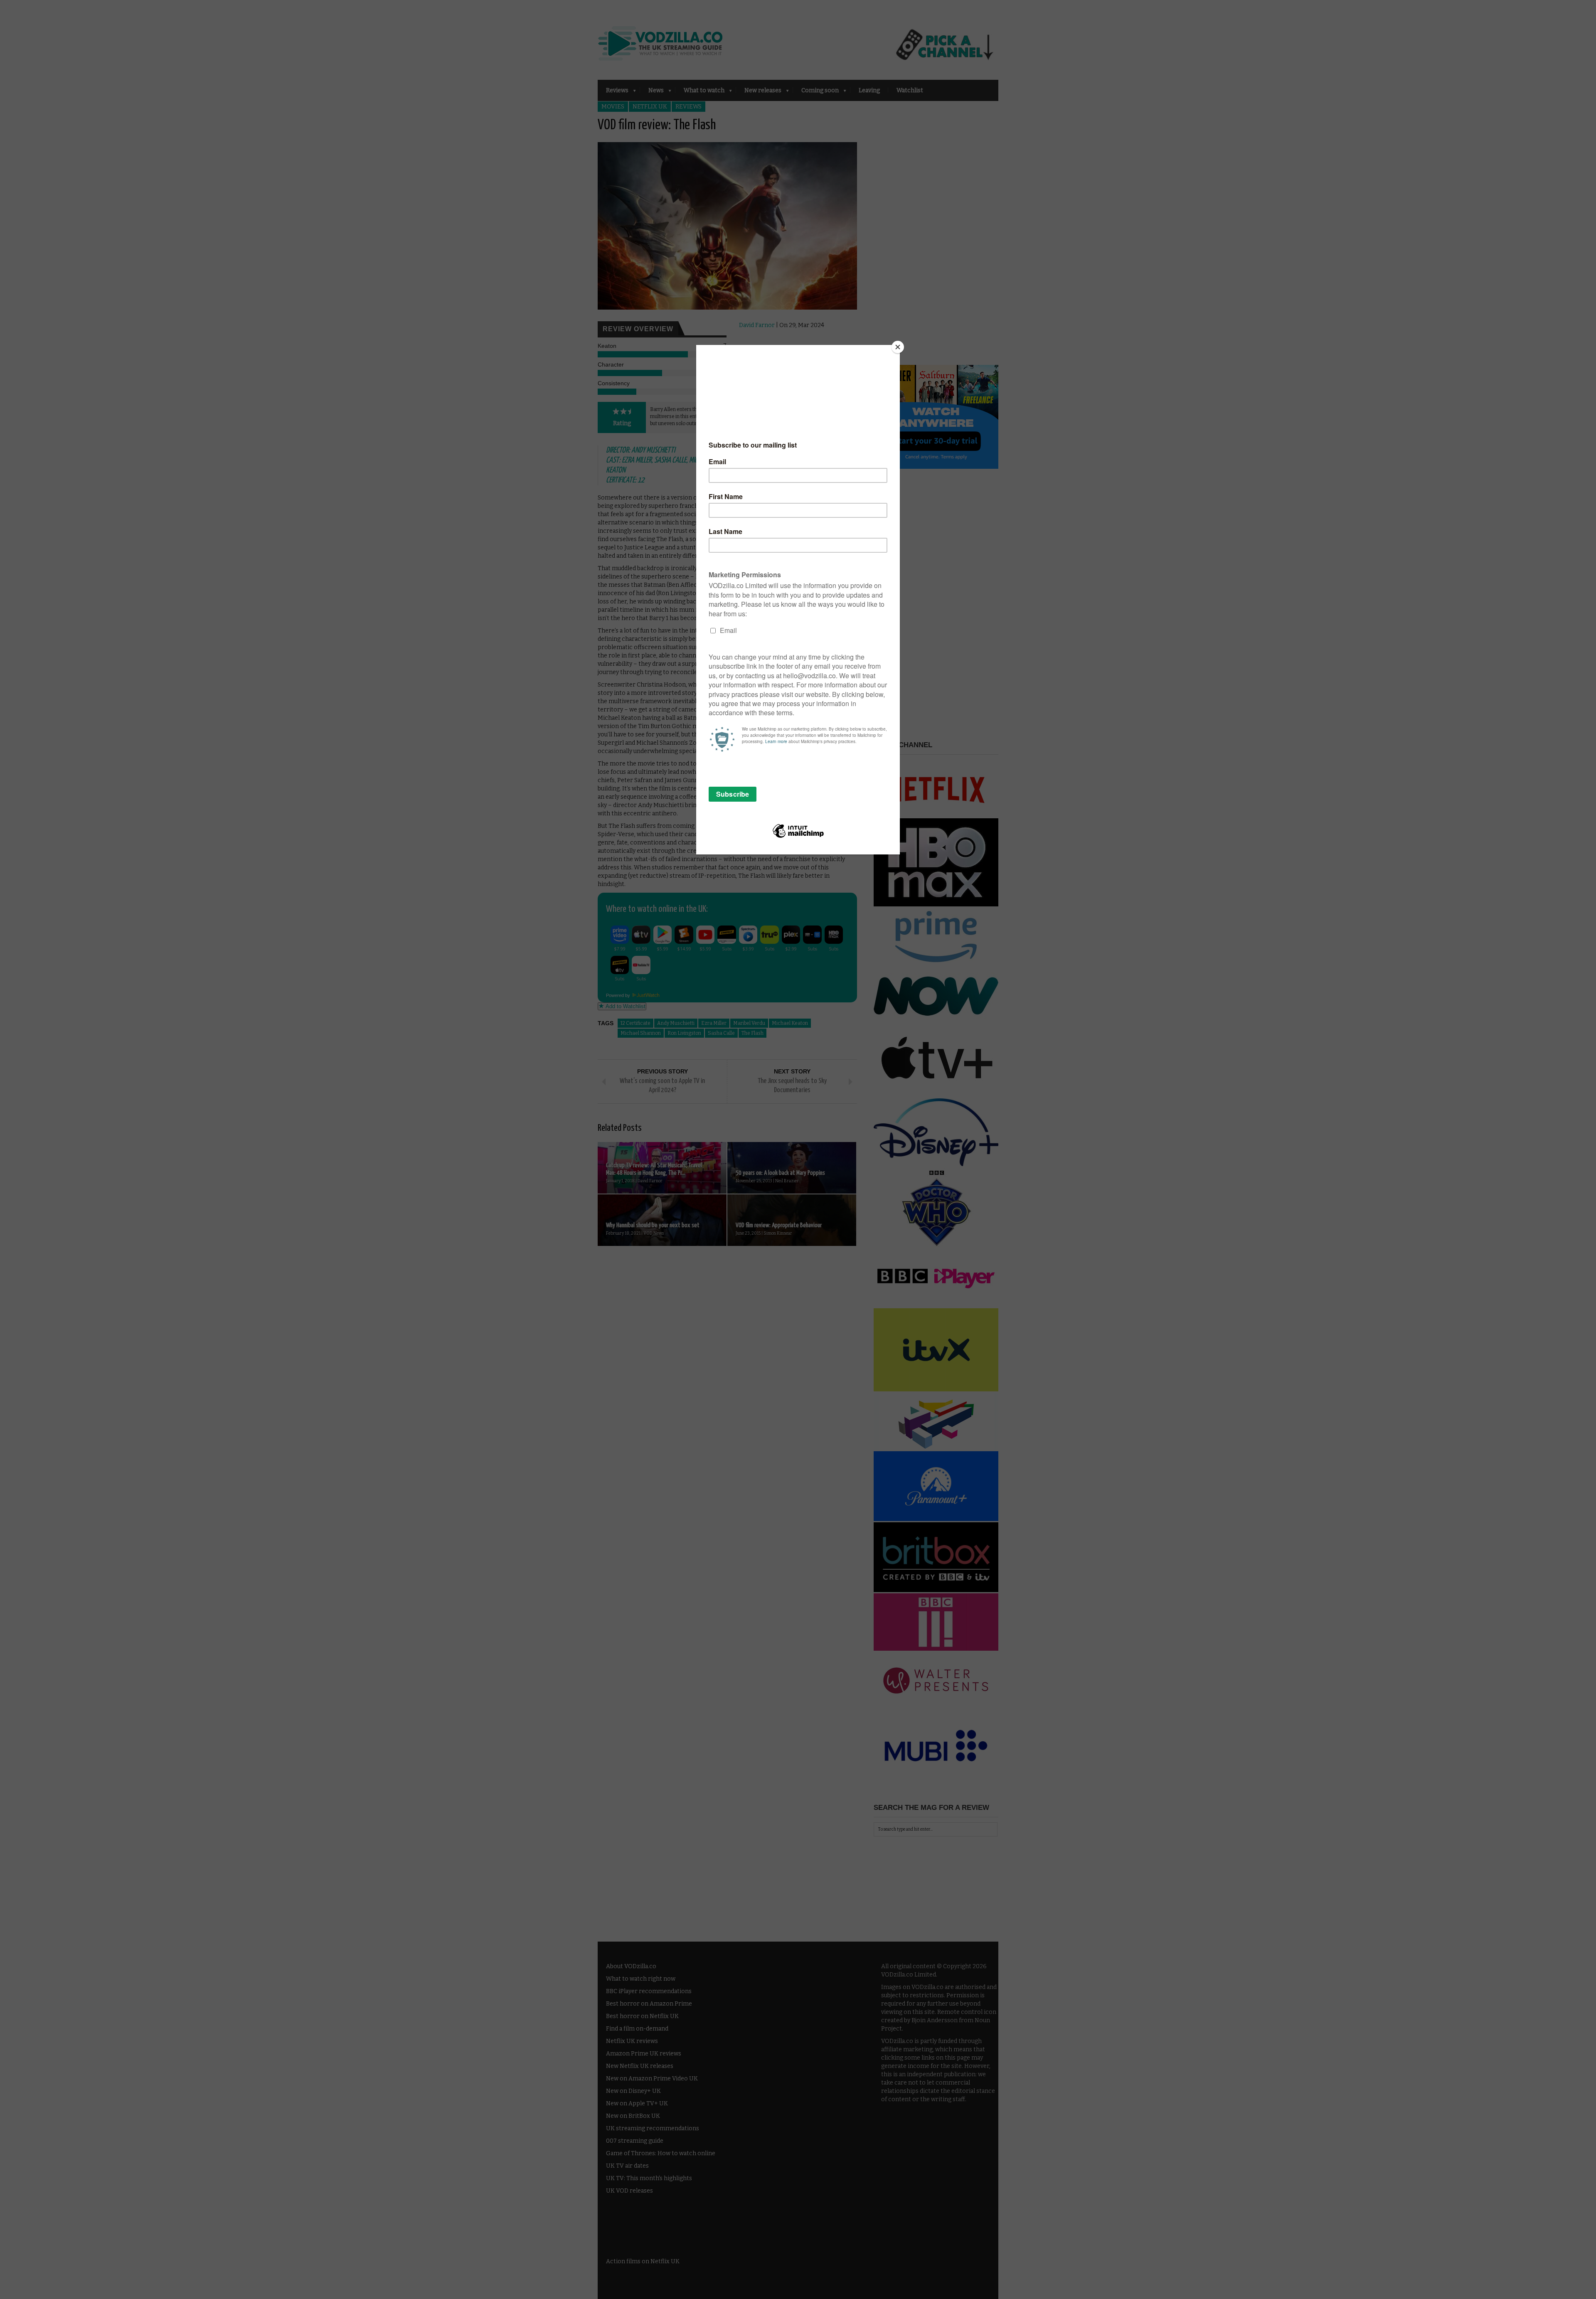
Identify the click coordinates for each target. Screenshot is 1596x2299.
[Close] (898, 347)
